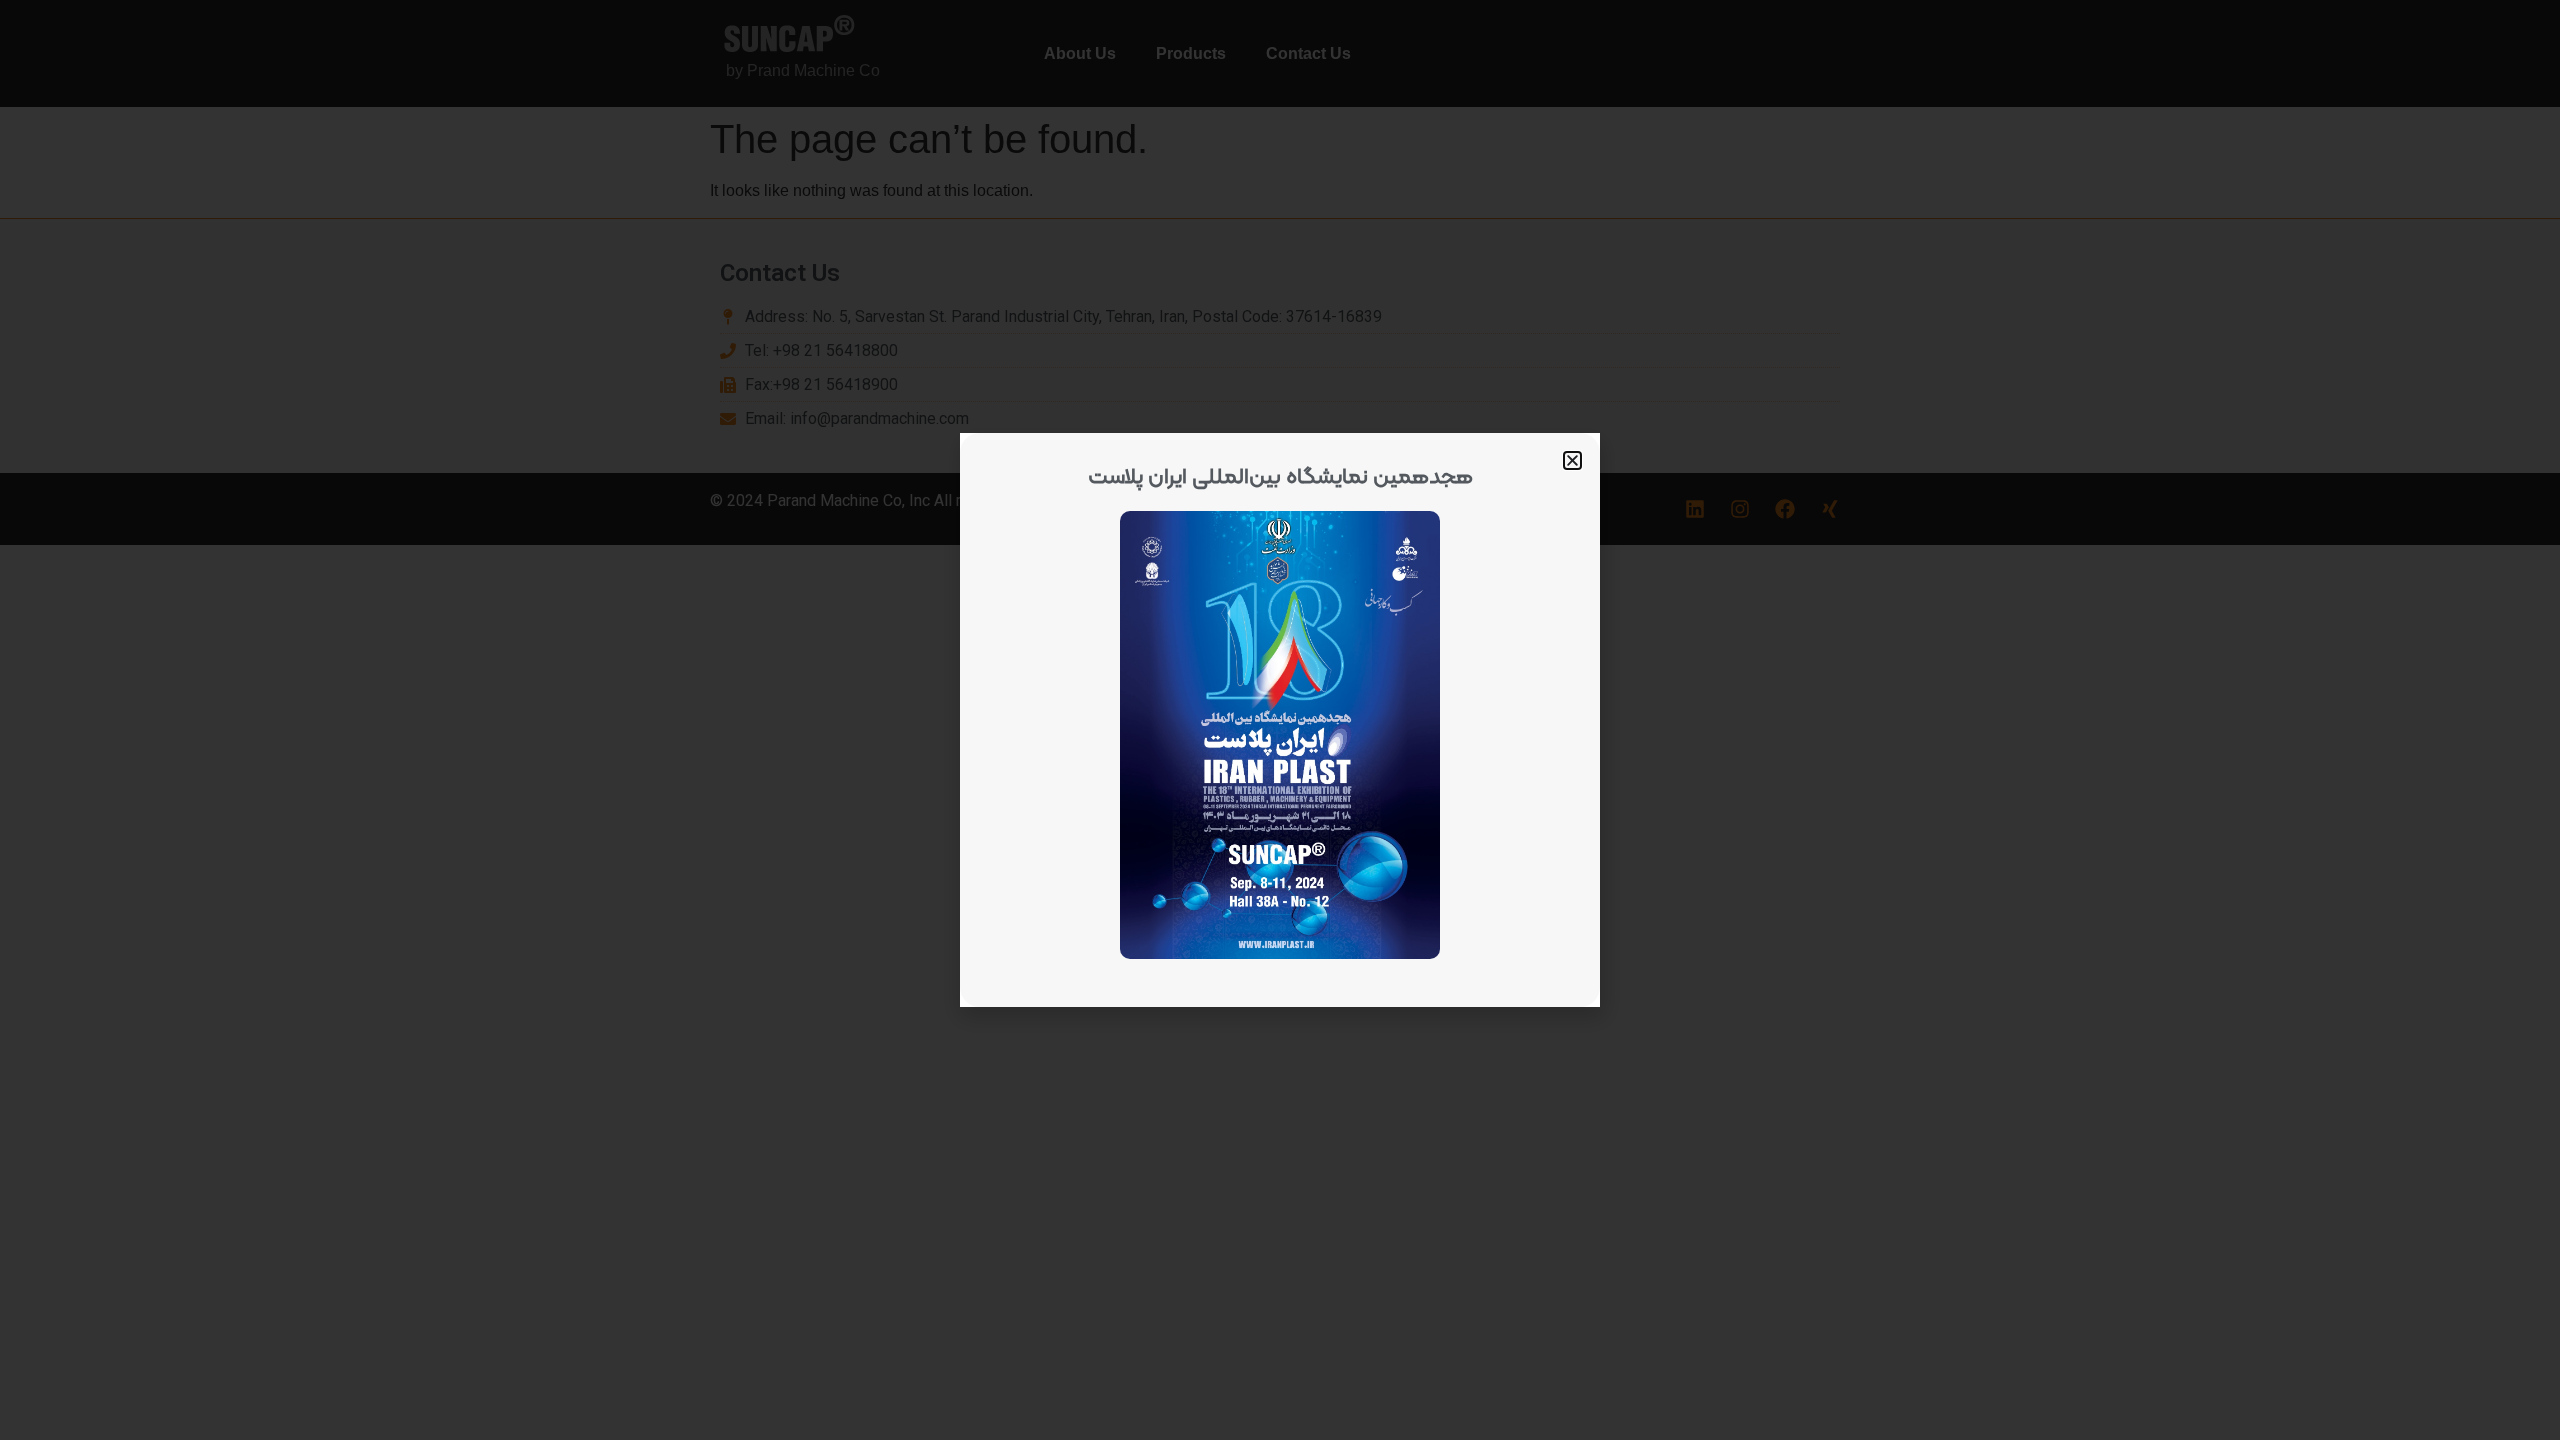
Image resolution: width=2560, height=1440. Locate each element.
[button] (1572, 460)
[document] (1280, 720)
